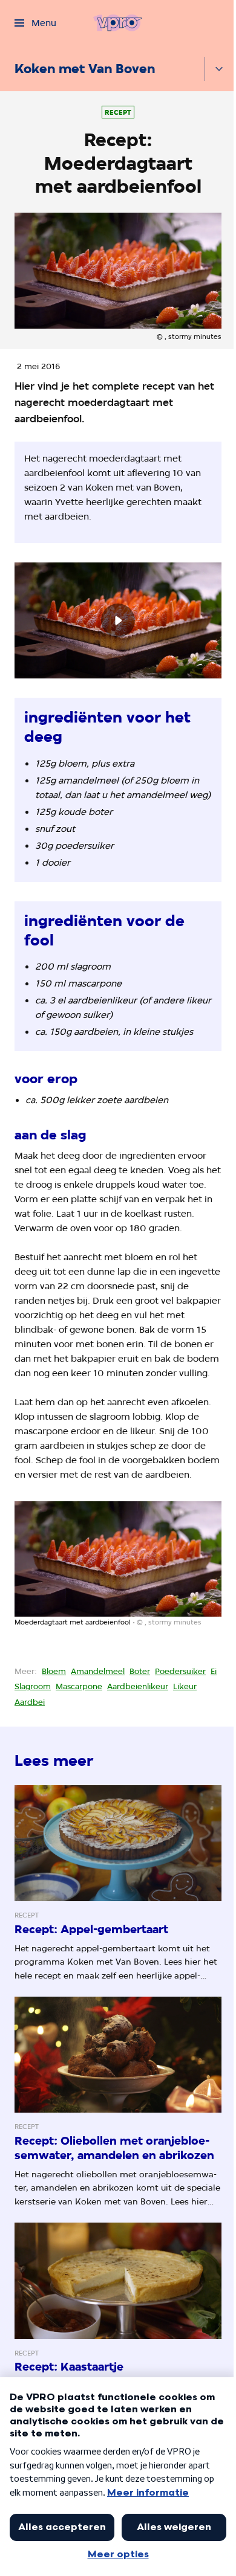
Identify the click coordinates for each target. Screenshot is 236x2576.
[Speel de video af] (118, 620)
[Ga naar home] (118, 23)
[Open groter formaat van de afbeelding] (118, 1559)
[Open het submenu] (219, 69)
